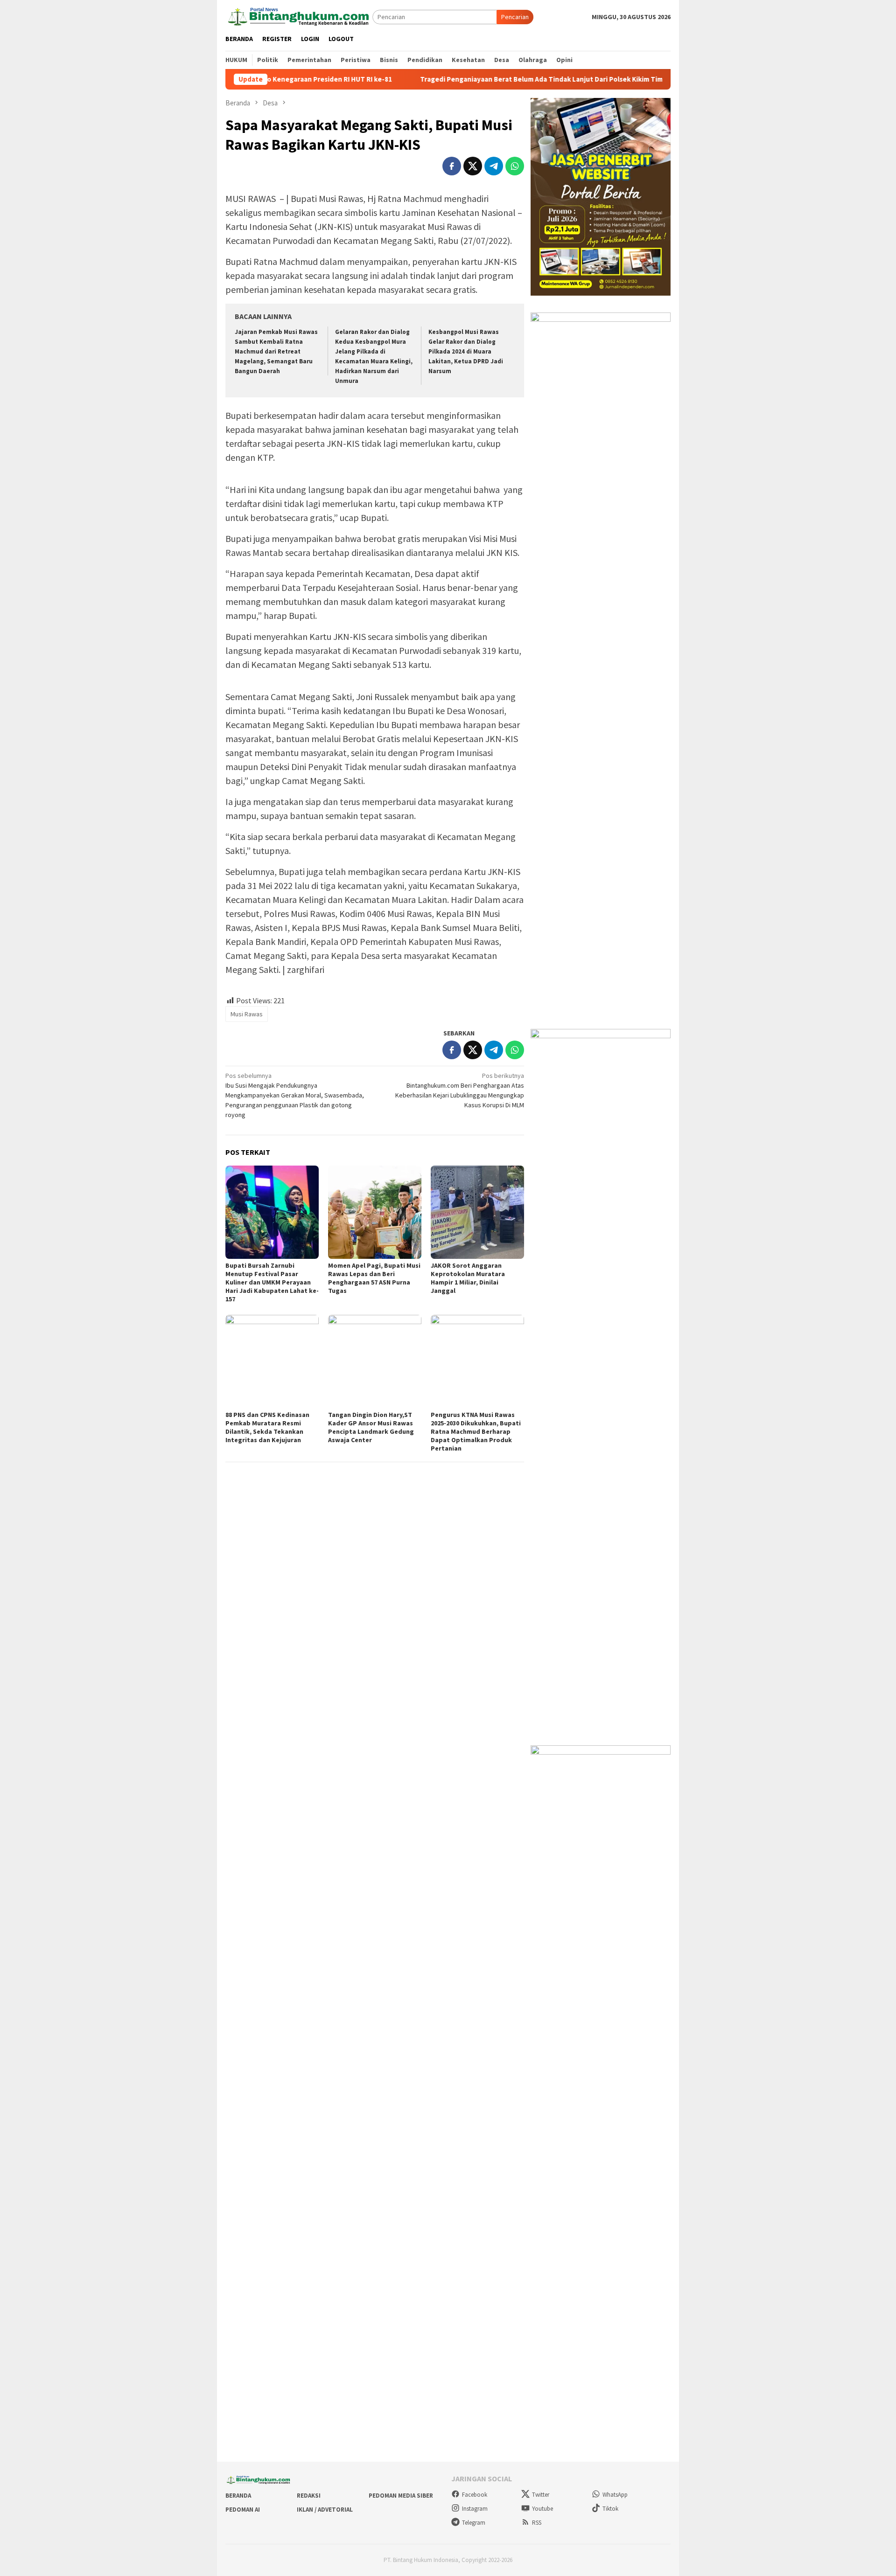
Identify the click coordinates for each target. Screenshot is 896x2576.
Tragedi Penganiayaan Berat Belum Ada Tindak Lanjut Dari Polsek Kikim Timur (466, 79)
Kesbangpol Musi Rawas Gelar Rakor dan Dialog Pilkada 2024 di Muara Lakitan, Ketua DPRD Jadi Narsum (466, 351)
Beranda (238, 2496)
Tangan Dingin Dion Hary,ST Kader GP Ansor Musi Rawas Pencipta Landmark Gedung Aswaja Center (371, 1427)
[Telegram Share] (494, 166)
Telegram (474, 2523)
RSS (537, 2523)
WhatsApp (615, 2495)
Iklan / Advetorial (325, 2510)
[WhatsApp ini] (515, 166)
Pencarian (515, 17)
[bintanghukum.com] (299, 16)
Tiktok (610, 2509)
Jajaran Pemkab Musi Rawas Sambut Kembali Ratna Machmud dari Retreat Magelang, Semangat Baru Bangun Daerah (276, 351)
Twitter (541, 2495)
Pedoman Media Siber (401, 2496)
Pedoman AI (243, 2510)
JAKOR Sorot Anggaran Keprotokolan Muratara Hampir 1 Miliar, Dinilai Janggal (468, 1278)
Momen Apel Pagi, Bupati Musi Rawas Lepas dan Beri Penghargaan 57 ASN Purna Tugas (374, 1278)
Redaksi (309, 2496)
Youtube (542, 2509)
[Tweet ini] (473, 166)
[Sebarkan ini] (452, 166)
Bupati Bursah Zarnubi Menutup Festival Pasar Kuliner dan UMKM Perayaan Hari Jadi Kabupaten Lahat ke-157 (272, 1282)
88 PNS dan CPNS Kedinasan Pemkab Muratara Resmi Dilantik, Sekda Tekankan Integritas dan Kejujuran (267, 1427)
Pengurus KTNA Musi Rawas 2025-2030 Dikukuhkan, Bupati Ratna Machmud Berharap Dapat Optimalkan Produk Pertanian (476, 1431)
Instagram (475, 2509)
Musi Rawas (247, 1014)
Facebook (475, 2495)
